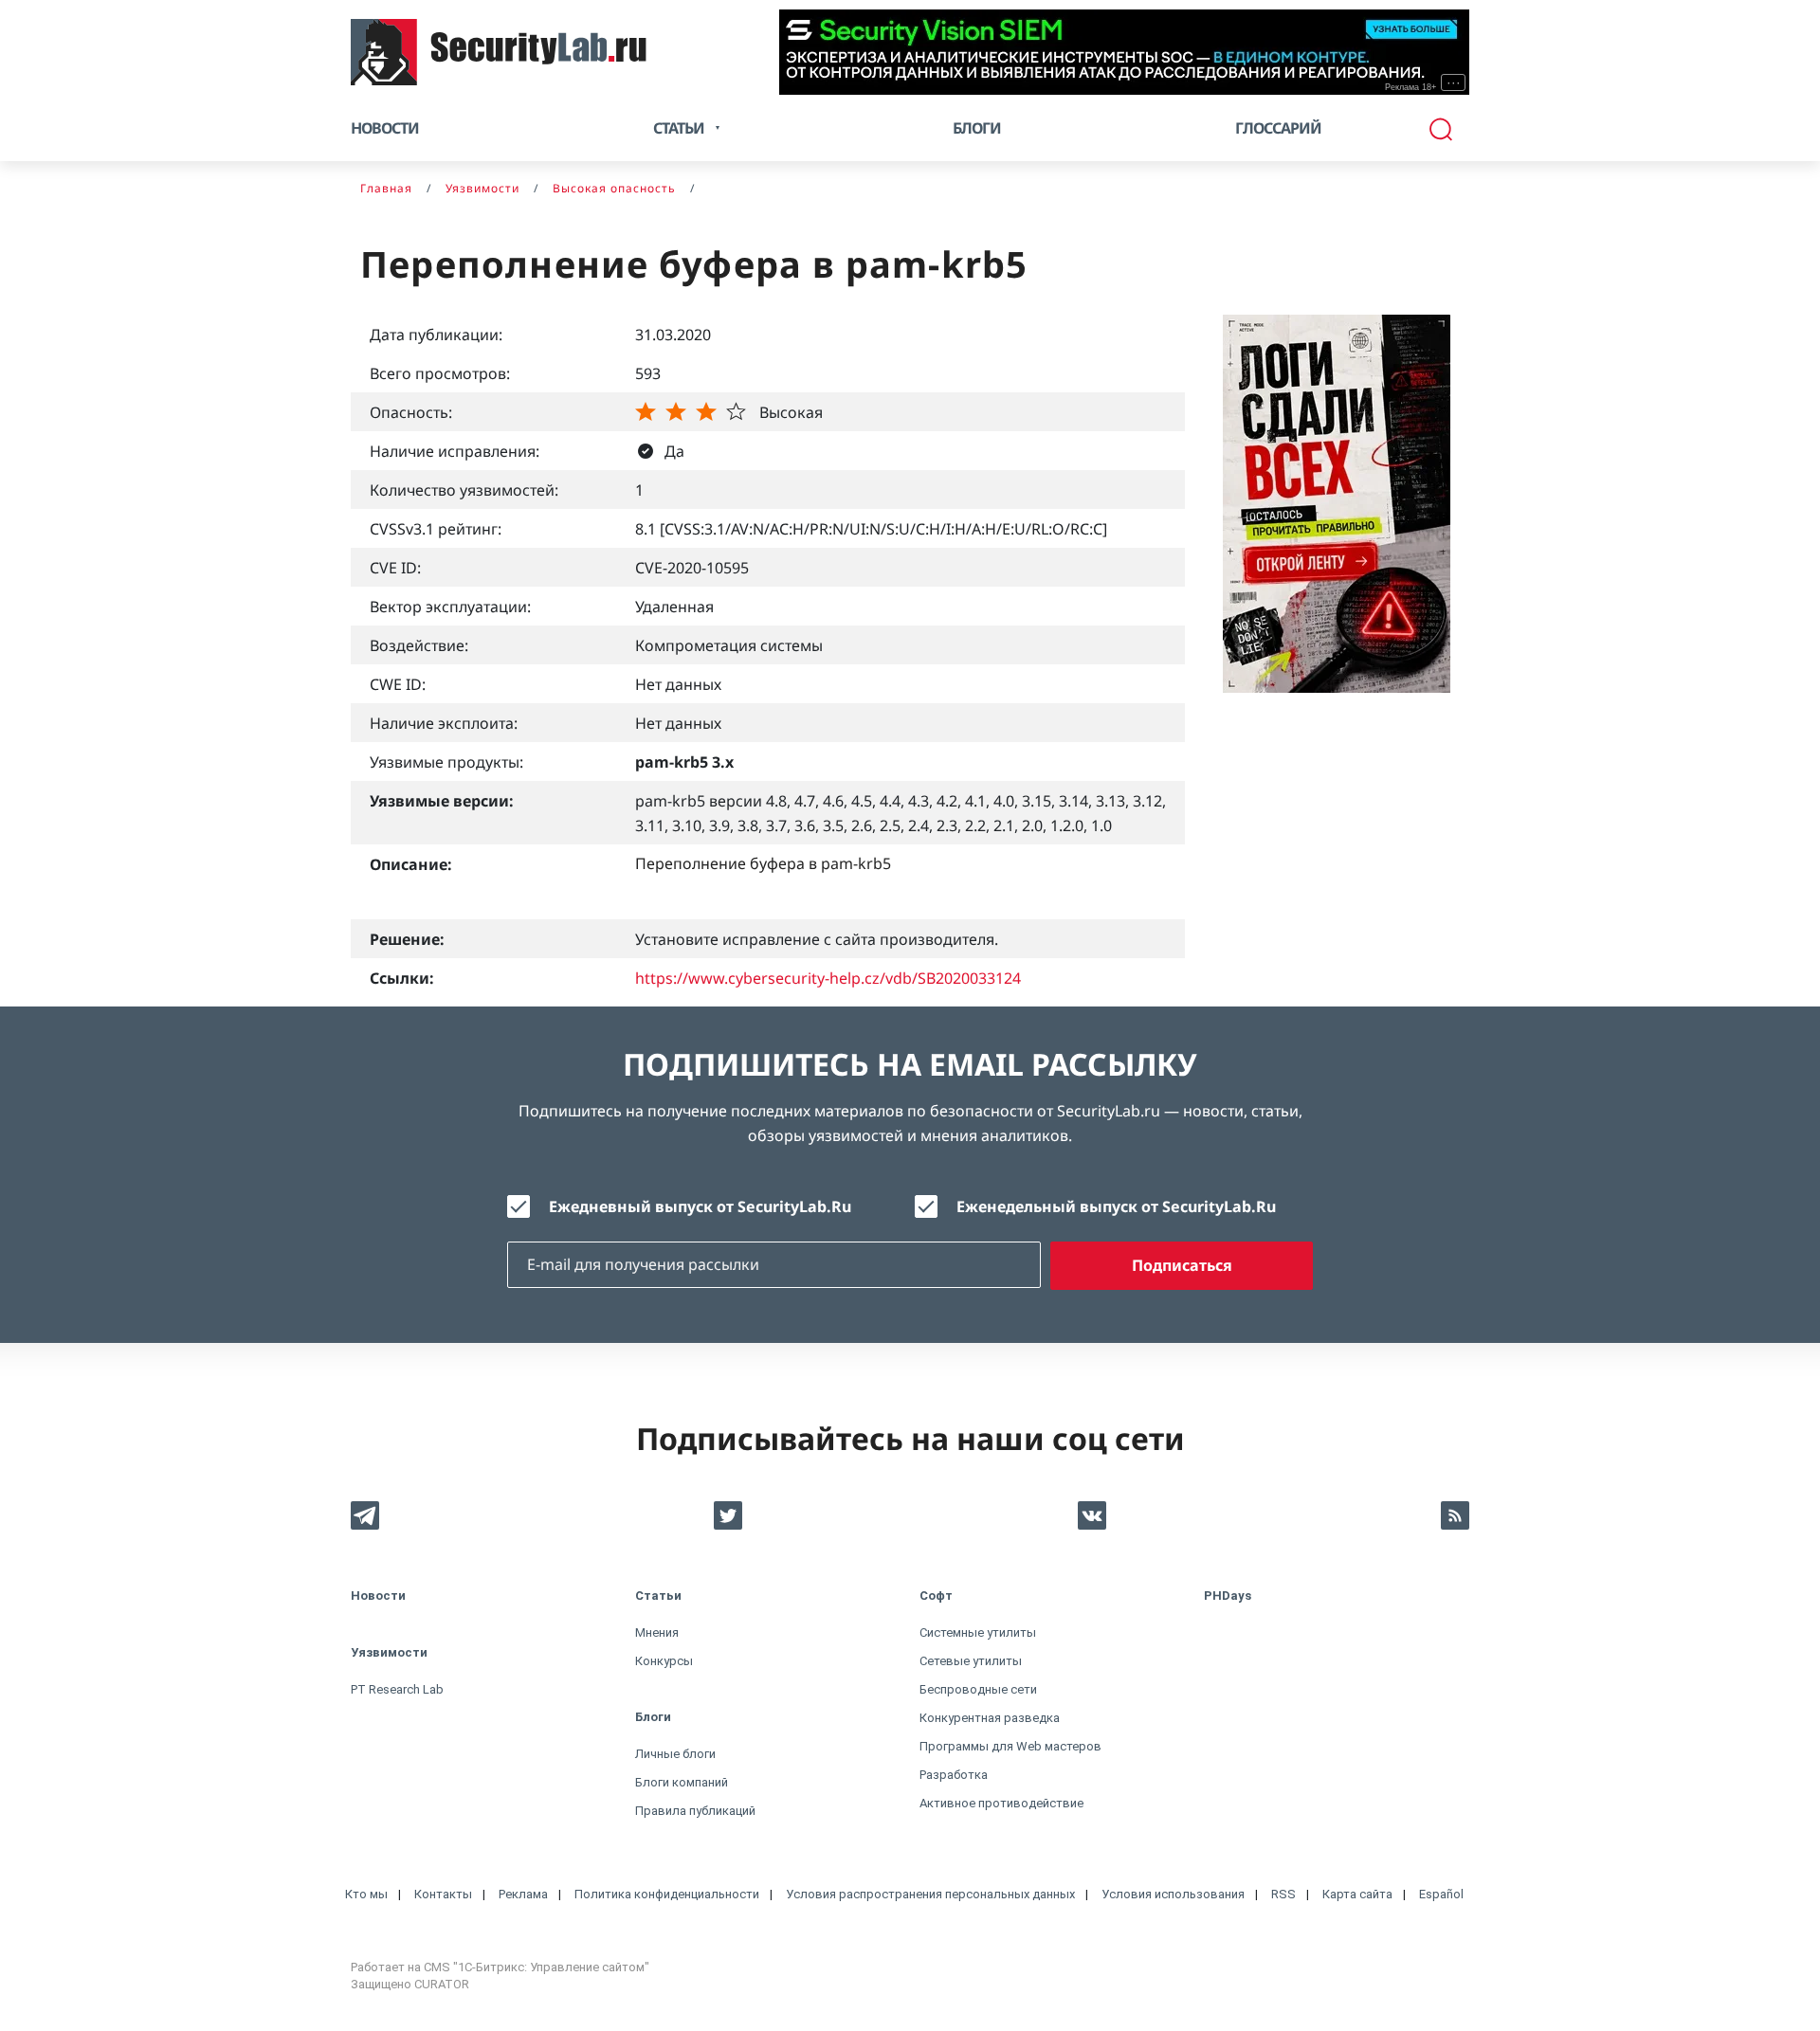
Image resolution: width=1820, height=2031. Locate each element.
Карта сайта (1357, 1894)
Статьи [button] (679, 128)
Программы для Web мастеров (1010, 1746)
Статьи (658, 1596)
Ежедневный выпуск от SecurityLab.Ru (700, 1206)
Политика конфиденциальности (667, 1894)
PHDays (1228, 1596)
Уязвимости (389, 1652)
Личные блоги (675, 1754)
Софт (936, 1596)
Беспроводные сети (978, 1689)
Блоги (977, 128)
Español (1441, 1894)
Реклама (523, 1894)
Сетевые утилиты (971, 1661)
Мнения (657, 1632)
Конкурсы (664, 1661)
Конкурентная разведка (990, 1718)
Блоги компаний (682, 1782)
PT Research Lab (397, 1689)
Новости (385, 128)
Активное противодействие (1001, 1803)
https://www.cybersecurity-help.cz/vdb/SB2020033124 (828, 978)
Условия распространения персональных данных (930, 1894)
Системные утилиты (978, 1632)
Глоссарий (1278, 128)
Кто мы (366, 1894)
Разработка (954, 1775)
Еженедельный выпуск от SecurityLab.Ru (1116, 1206)
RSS (1283, 1894)
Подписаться (1182, 1265)
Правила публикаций (695, 1811)
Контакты (443, 1894)
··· (1454, 82)
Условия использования (1173, 1894)
